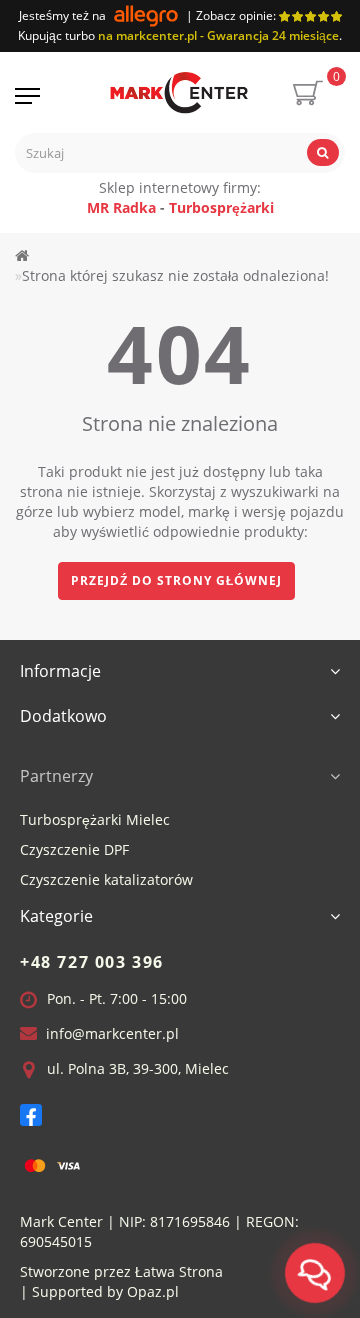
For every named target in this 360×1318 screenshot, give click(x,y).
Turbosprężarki (221, 207)
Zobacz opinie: (237, 15)
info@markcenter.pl (112, 1033)
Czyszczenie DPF (74, 849)
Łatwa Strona (179, 1271)
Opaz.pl (153, 1291)
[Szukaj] (323, 152)
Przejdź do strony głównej (176, 580)
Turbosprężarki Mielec (95, 819)
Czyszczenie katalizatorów (106, 879)
